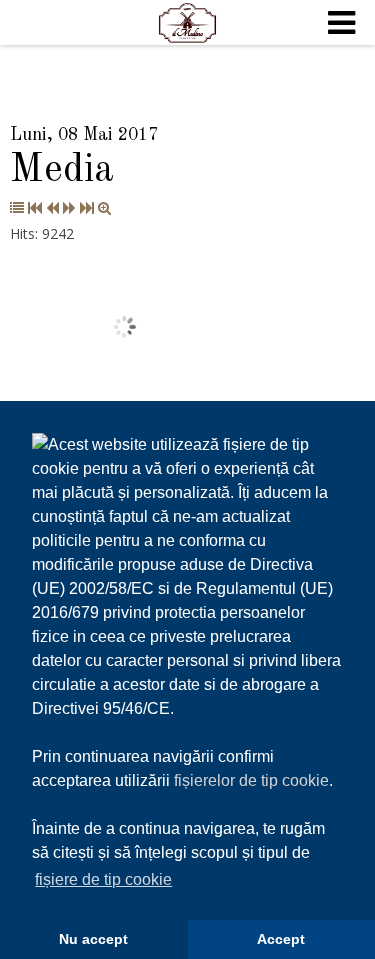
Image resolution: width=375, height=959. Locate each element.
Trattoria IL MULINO (188, 23)
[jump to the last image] (87, 207)
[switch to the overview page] (17, 207)
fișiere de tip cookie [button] (103, 879)
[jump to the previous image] (52, 207)
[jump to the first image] (35, 207)
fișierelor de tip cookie (251, 780)
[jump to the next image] (69, 207)
